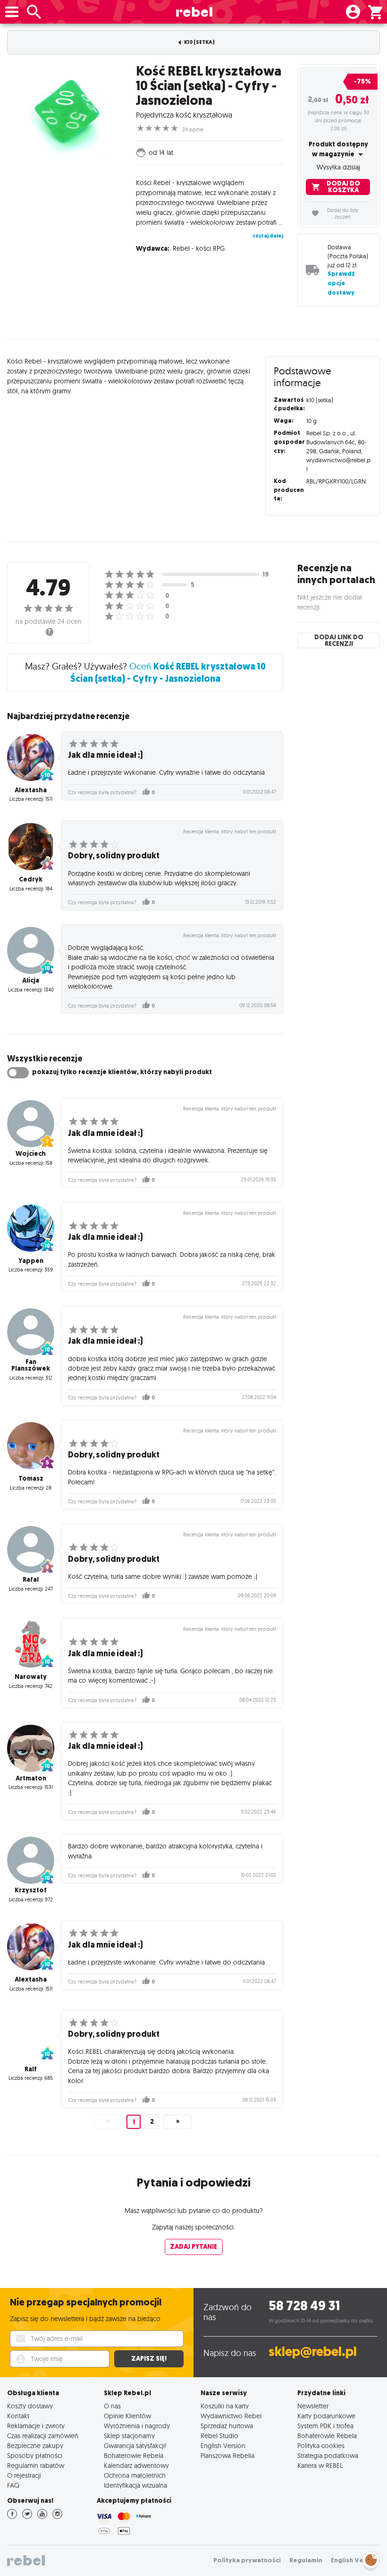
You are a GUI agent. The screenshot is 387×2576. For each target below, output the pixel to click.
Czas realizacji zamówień (43, 2436)
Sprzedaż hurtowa (227, 2426)
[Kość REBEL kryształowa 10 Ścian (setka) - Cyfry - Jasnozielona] (64, 112)
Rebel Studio (219, 2436)
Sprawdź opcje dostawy (341, 283)
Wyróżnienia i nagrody (137, 2426)
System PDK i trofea (325, 2426)
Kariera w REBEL (320, 2465)
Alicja (31, 980)
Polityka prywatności (247, 2560)
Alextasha (31, 790)
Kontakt (18, 2416)
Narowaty (31, 1677)
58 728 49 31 (304, 2306)
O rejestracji (24, 2475)
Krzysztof (31, 1890)
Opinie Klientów (127, 2416)
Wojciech (31, 1154)
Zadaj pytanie (193, 2247)
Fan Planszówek (31, 1365)
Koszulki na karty (225, 2406)
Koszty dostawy (30, 2406)
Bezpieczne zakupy (35, 2445)
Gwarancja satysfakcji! (135, 2445)
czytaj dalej (268, 236)
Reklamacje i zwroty (36, 2426)
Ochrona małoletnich (135, 2475)
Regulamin (306, 2560)
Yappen (31, 1261)
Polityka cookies (321, 2445)
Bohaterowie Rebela (134, 2455)
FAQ (13, 2485)
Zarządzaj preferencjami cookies (371, 2558)
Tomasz (31, 1479)
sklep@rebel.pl (313, 2351)
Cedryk (31, 879)
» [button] (178, 2122)
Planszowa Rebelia (227, 2455)
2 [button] (152, 2122)
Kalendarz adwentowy (136, 2465)
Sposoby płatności (35, 2455)
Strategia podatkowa (328, 2455)
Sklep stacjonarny (129, 2436)
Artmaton (31, 1778)
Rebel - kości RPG (199, 248)
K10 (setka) (199, 42)
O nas (112, 2406)
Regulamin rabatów (36, 2465)
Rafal (31, 1580)
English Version (223, 2445)
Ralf (31, 2069)
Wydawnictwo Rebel (231, 2416)
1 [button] (134, 2122)
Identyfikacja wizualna (135, 2485)
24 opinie (193, 129)
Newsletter (313, 2406)
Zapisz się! (149, 2359)
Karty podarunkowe (326, 2416)
